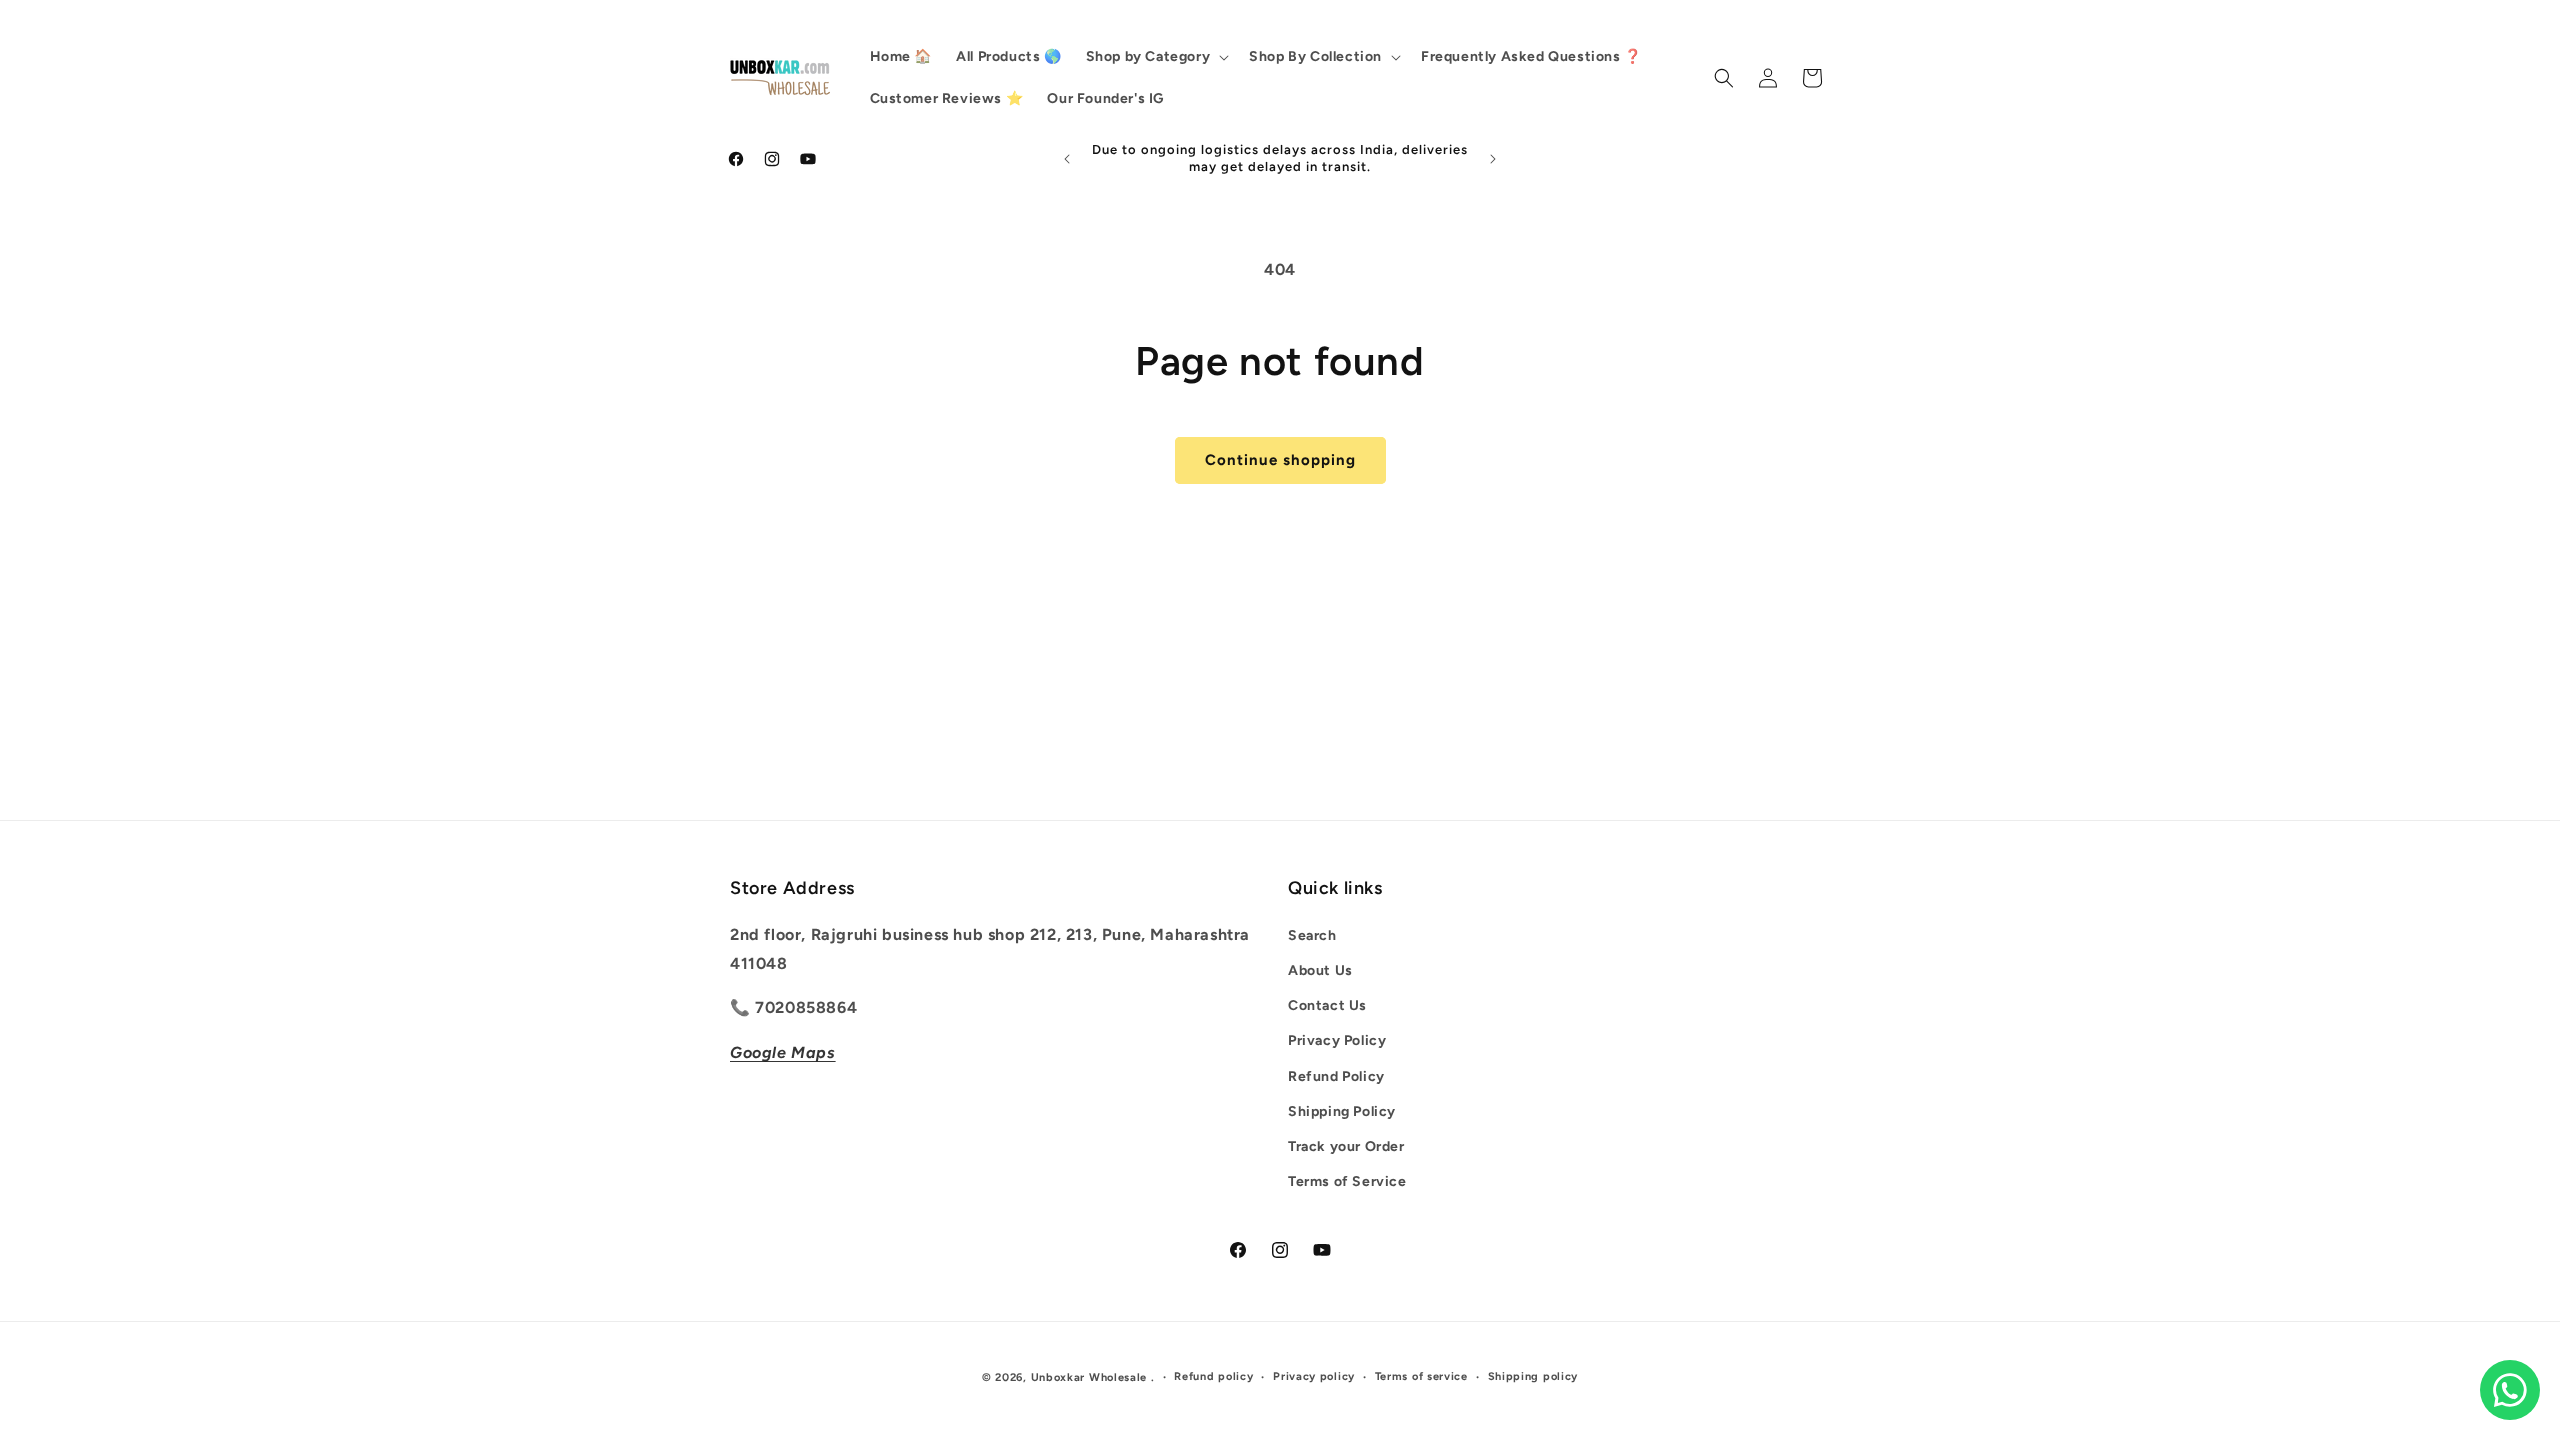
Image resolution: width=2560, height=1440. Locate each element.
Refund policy (1213, 1376)
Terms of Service (1347, 1181)
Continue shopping (1280, 460)
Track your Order (1346, 1146)
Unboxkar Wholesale (1091, 1377)
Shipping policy (1533, 1376)
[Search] (1724, 78)
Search (1312, 935)
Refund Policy (1336, 1076)
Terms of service (1421, 1376)
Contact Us (1327, 1005)
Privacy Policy (1337, 1040)
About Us (1320, 970)
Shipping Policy (1342, 1111)
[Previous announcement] (1067, 159)
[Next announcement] (1493, 159)
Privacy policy (1314, 1376)
